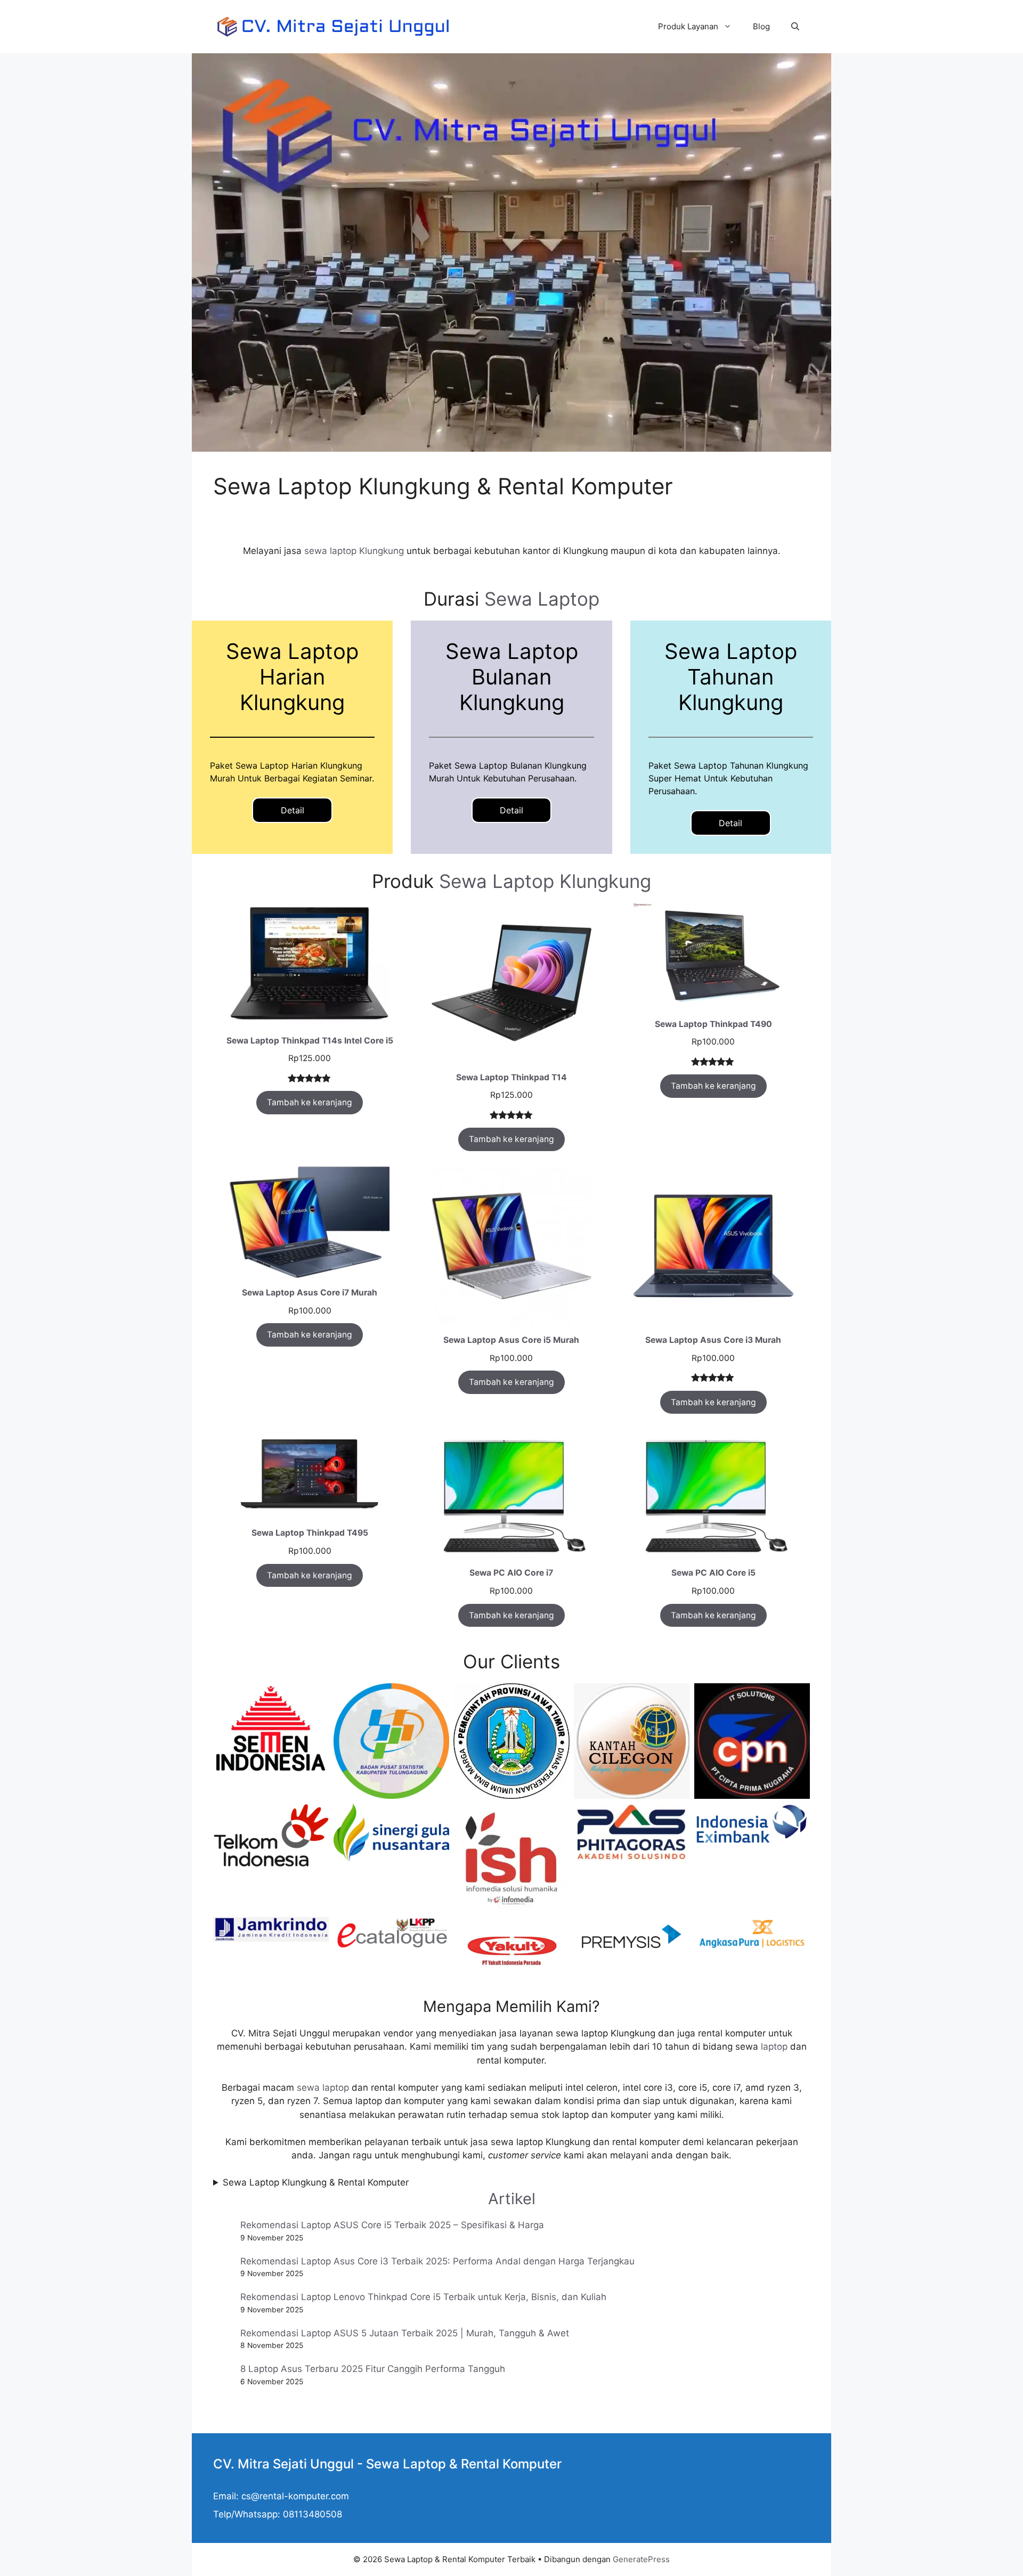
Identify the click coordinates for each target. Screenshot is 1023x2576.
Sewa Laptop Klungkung (545, 881)
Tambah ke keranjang (310, 1102)
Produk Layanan (688, 26)
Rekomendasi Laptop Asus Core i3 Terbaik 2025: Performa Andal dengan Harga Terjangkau (437, 2261)
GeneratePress (641, 2559)
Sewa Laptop (542, 599)
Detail (293, 810)
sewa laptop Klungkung (354, 551)
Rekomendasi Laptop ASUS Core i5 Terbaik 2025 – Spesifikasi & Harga (392, 2225)
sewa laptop (323, 2088)
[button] (795, 27)
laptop (774, 2047)
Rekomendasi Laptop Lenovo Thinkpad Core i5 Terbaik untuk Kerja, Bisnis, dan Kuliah (423, 2297)
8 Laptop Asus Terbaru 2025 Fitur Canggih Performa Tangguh (373, 2369)
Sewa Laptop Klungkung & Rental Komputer (316, 2182)
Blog (761, 26)
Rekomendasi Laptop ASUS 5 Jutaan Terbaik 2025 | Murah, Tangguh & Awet (405, 2333)
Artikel (512, 2199)
